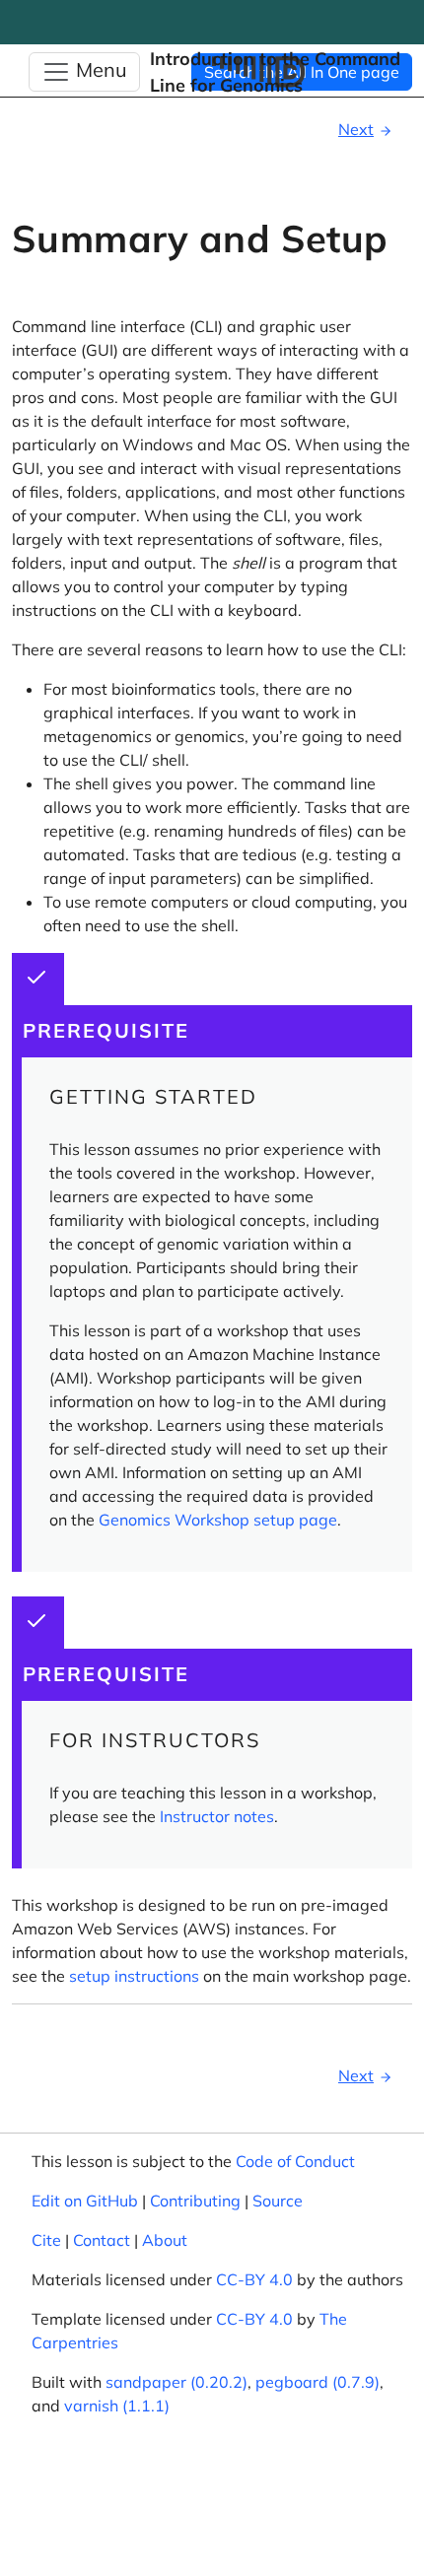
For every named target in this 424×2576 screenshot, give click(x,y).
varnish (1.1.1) (117, 2406)
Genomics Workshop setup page (218, 1520)
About (165, 2240)
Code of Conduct (295, 2161)
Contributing (195, 2201)
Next (356, 129)
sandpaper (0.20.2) (177, 2382)
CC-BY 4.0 (254, 2279)
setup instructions (134, 1976)
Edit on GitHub (85, 2201)
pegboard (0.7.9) (318, 2382)
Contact (102, 2240)
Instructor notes (217, 1816)
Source (278, 2201)
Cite (46, 2240)
